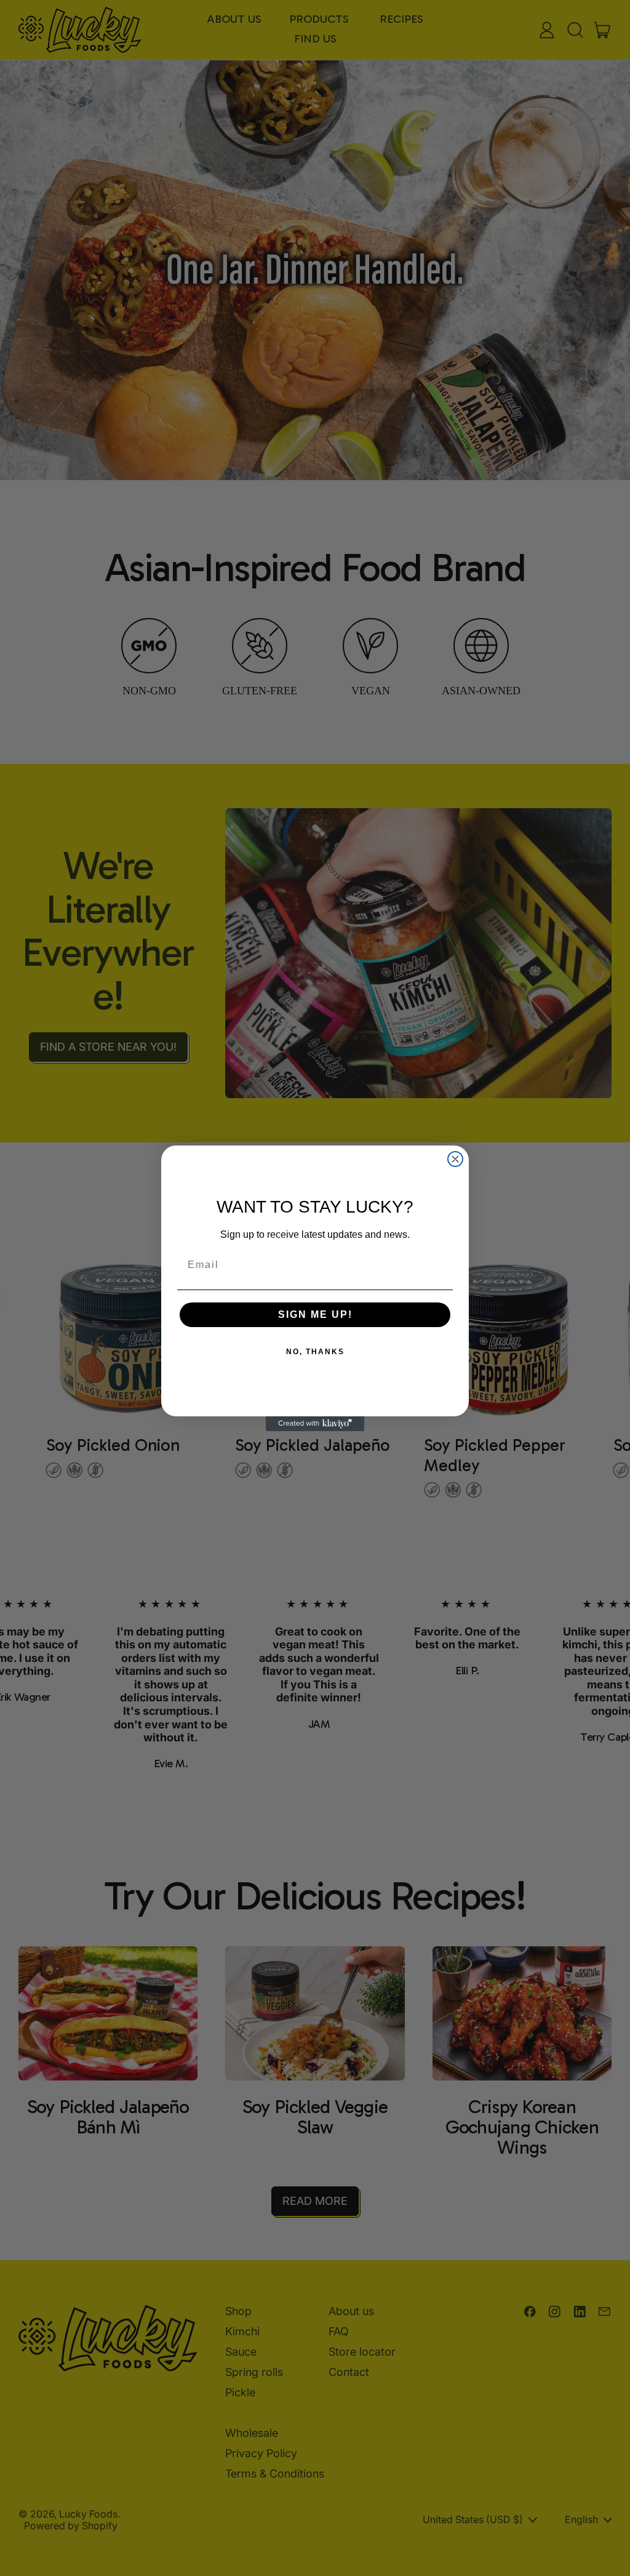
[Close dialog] (455, 1159)
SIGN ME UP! (315, 1314)
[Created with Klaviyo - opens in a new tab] (315, 1424)
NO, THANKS (315, 1352)
